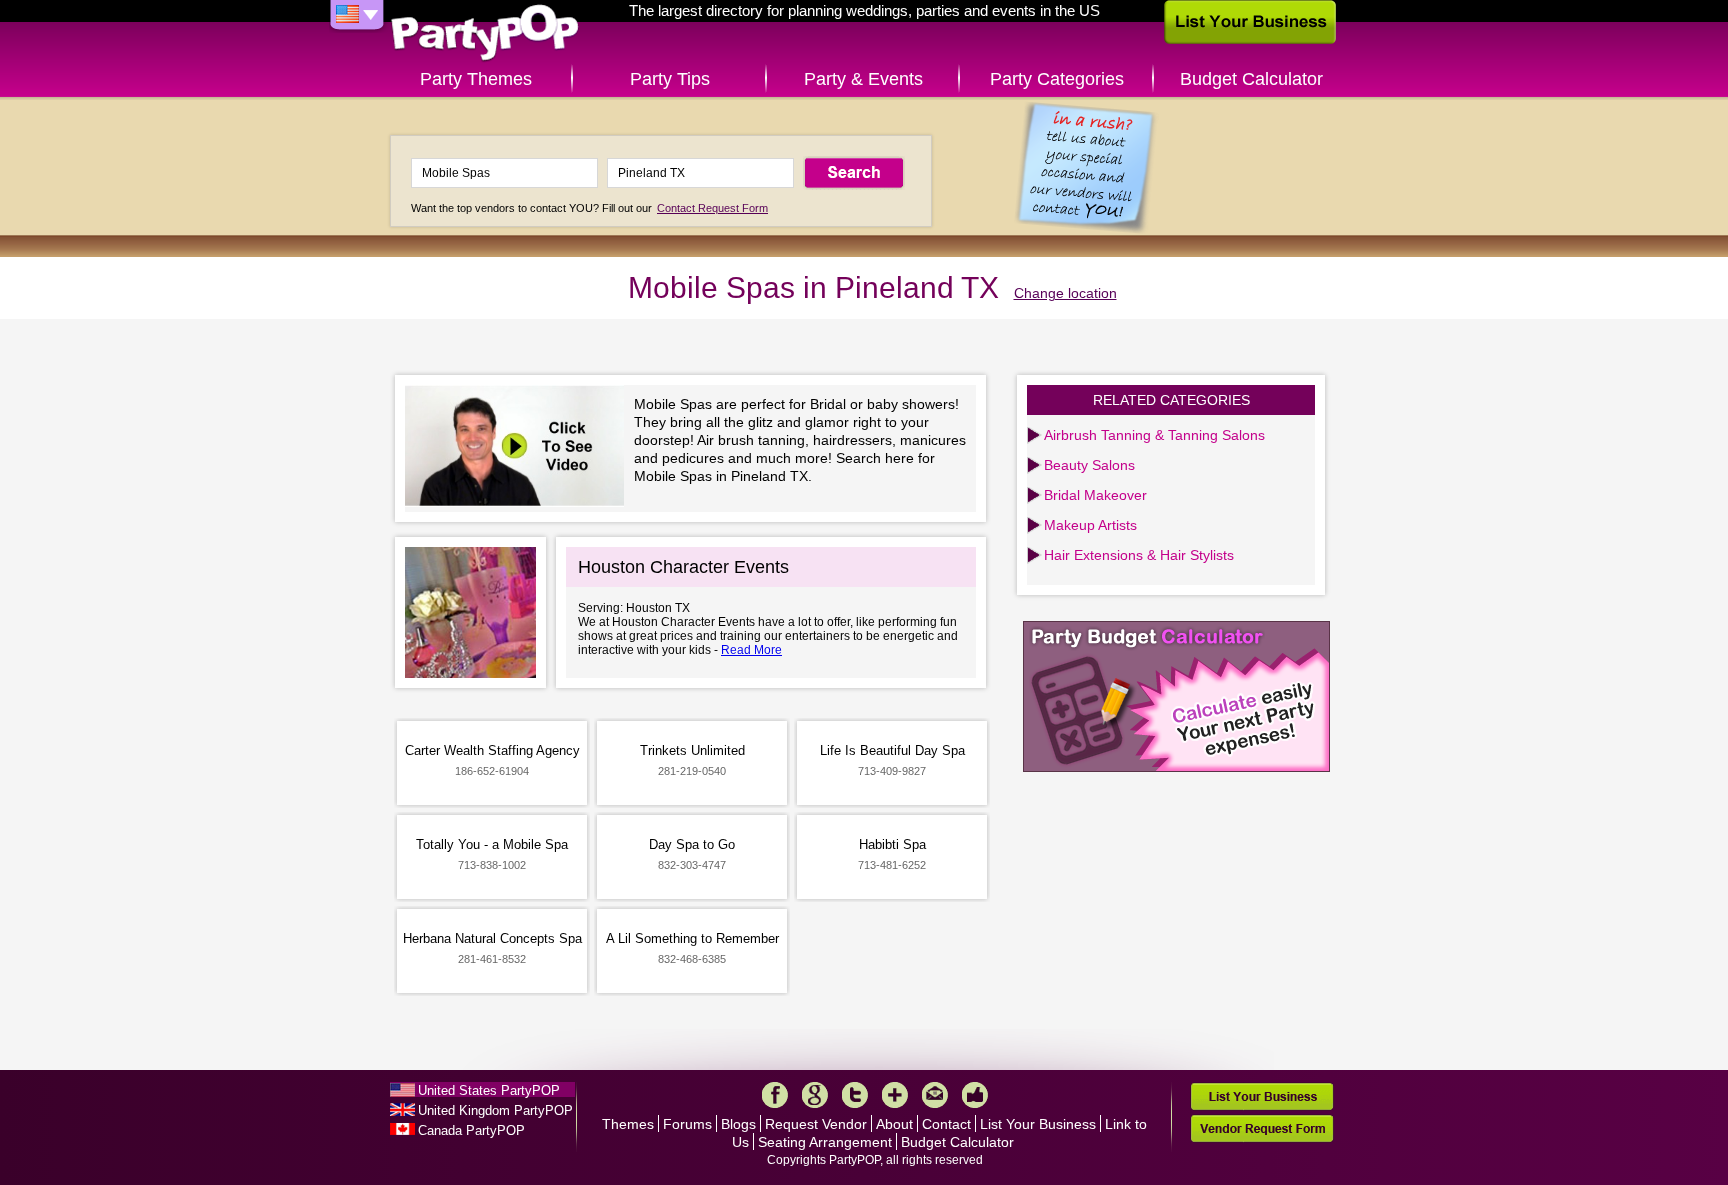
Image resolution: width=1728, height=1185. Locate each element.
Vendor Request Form (1262, 1128)
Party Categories (1057, 79)
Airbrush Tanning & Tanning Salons (1154, 435)
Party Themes (476, 79)
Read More (751, 650)
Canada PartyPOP (471, 1130)
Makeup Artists (1090, 525)
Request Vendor (816, 1124)
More (895, 1095)
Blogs (738, 1124)
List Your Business (1038, 1124)
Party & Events (863, 79)
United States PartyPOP (489, 1090)
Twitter (855, 1095)
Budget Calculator (1251, 79)
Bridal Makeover (1095, 495)
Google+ (815, 1095)
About (894, 1124)
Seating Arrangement (825, 1142)
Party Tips (670, 79)
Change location (1065, 293)
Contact (946, 1124)
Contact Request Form (712, 208)
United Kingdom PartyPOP (495, 1110)
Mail (935, 1095)
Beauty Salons (1089, 465)
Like (975, 1095)
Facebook (775, 1095)
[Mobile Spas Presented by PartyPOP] (519, 448)
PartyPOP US (485, 33)
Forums (687, 1124)
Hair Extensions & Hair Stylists (1139, 555)
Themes (628, 1124)
